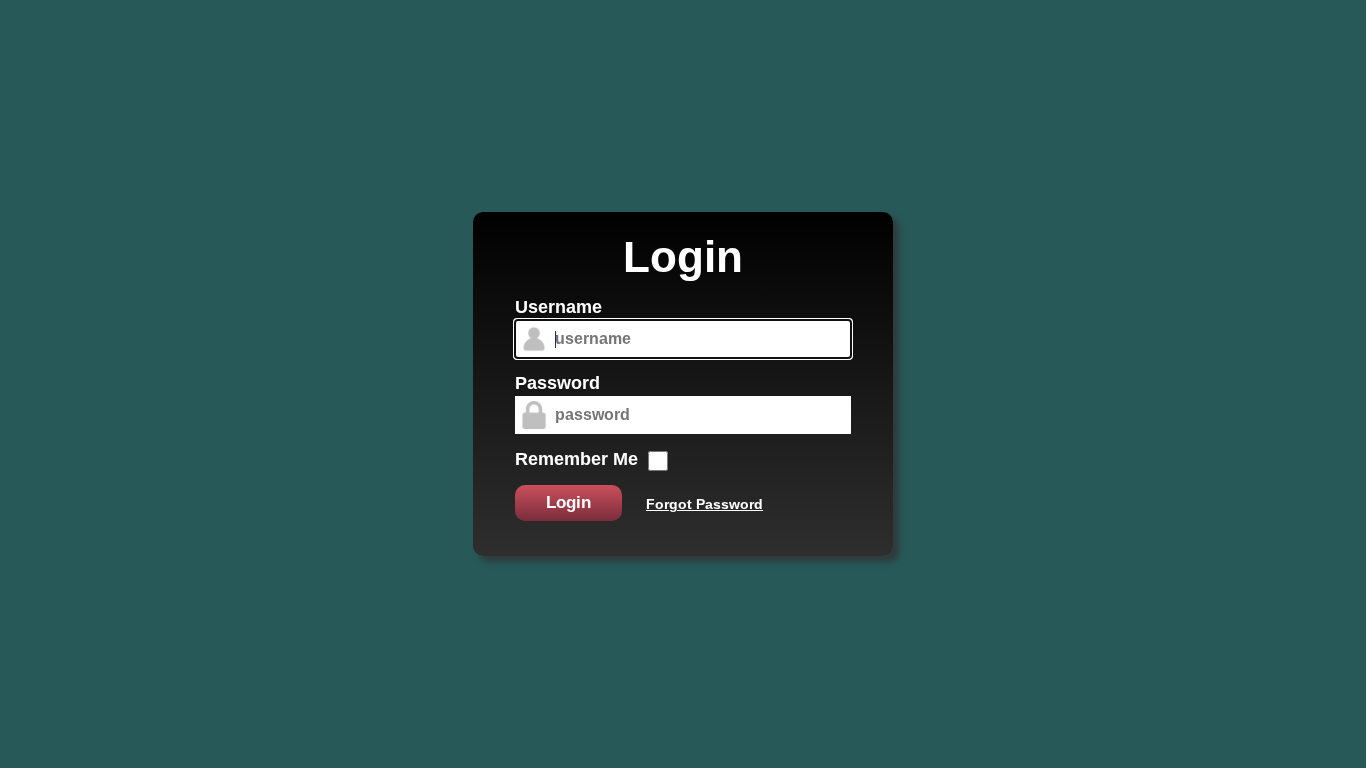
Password (557, 383)
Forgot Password (704, 504)
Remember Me (576, 459)
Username (558, 307)
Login (568, 502)
